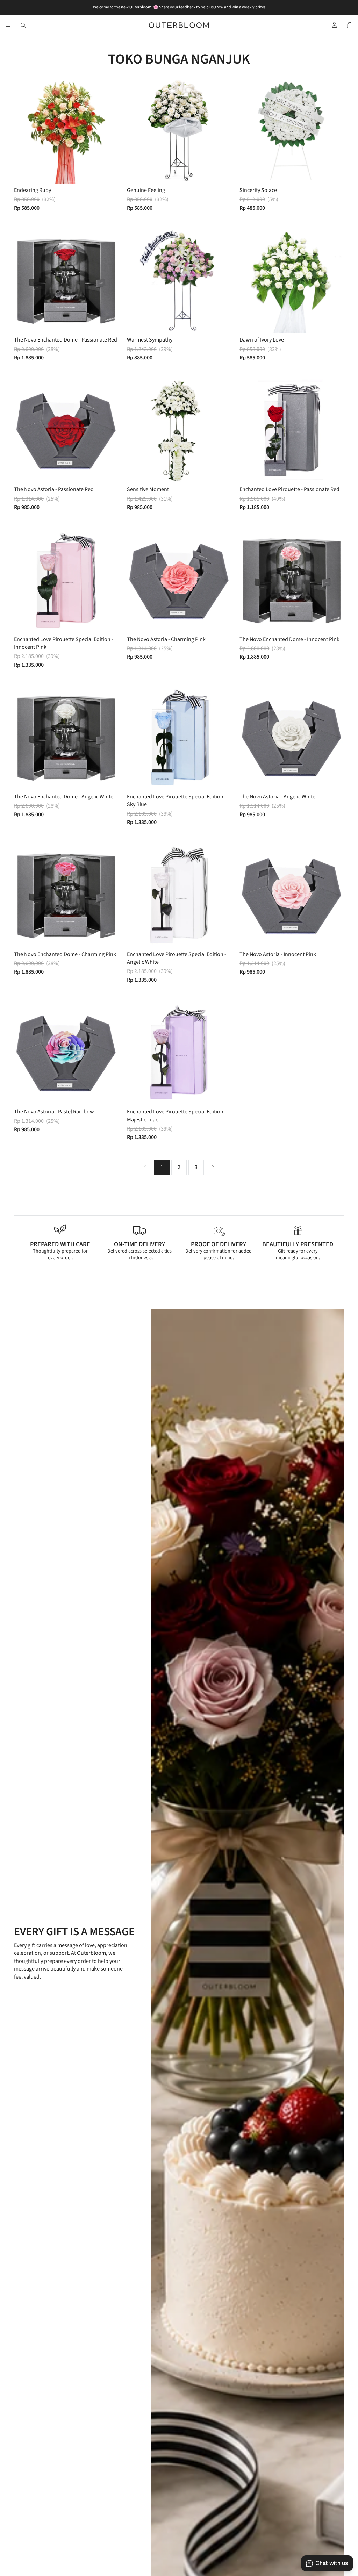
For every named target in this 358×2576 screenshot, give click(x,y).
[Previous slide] (24, 281)
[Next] (213, 1167)
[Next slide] (108, 281)
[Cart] (350, 25)
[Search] (23, 25)
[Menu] (8, 25)
